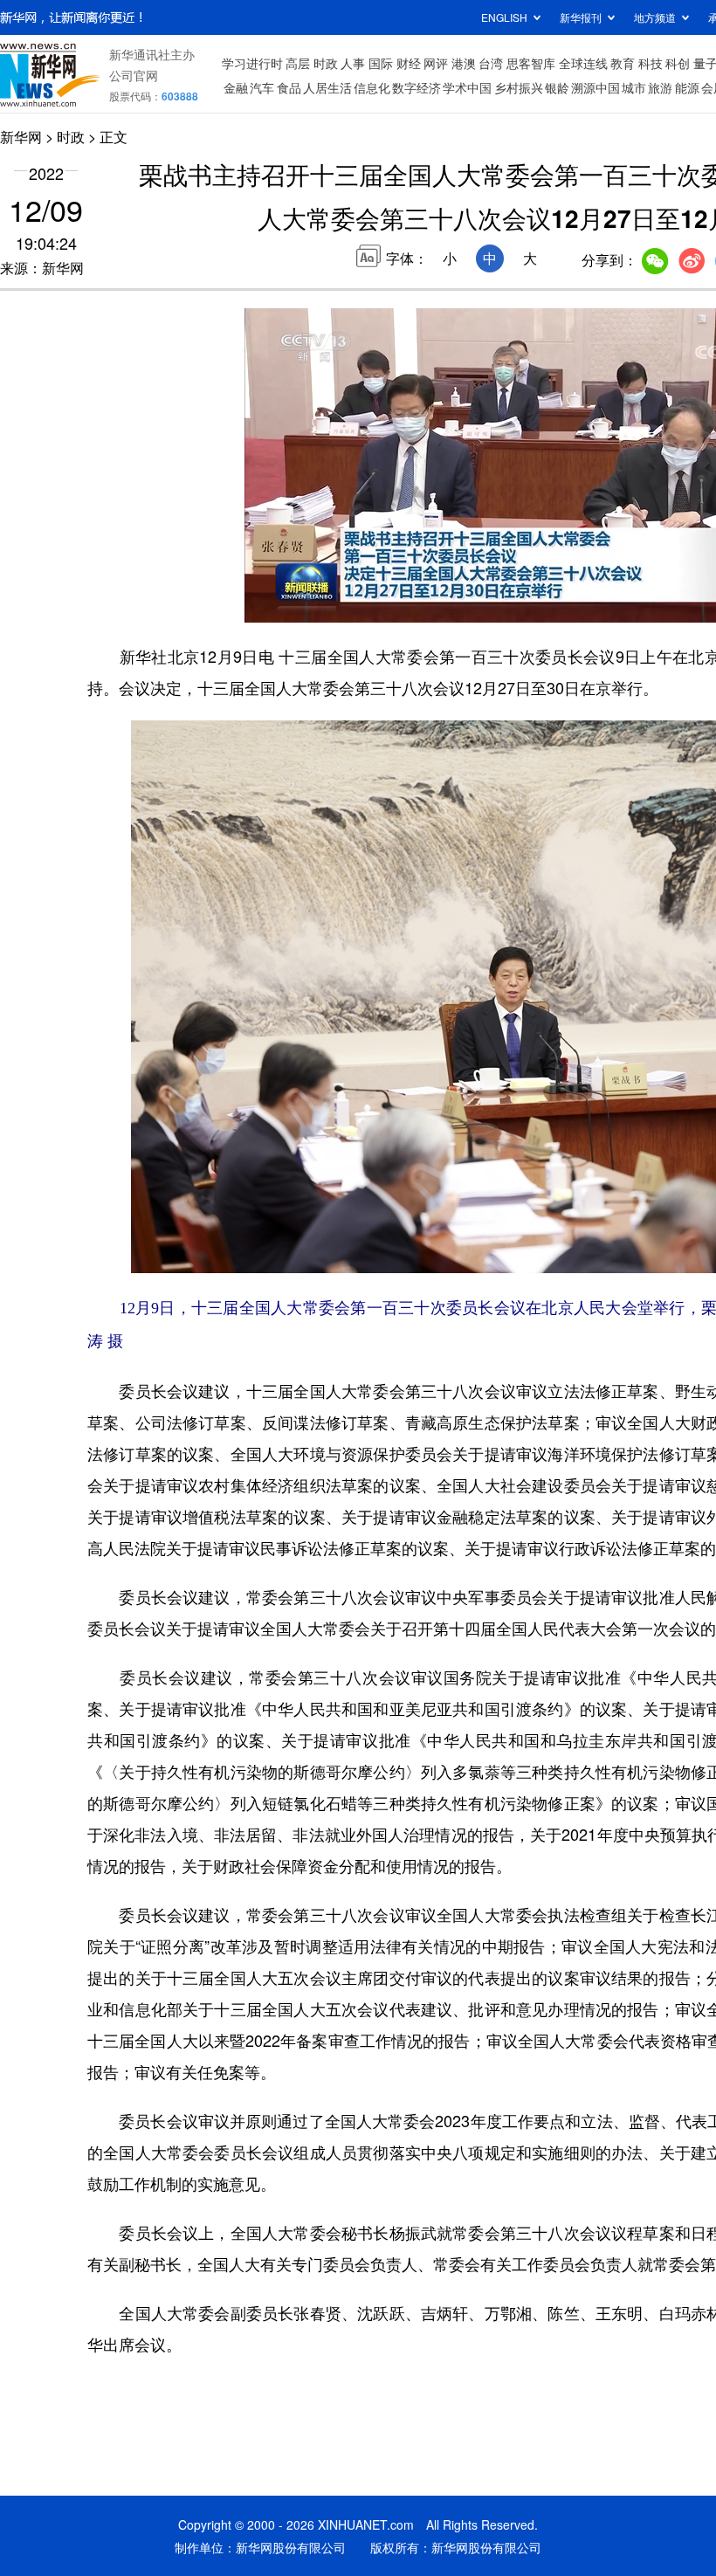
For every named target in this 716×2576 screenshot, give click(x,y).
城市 (634, 87)
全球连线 (583, 63)
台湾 (491, 63)
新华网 (21, 137)
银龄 (557, 87)
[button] (259, 603)
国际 (381, 63)
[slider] (310, 584)
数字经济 (417, 87)
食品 (289, 87)
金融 (236, 87)
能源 (687, 87)
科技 (651, 63)
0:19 (293, 605)
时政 (326, 63)
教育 (623, 63)
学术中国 (467, 87)
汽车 (262, 87)
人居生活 (327, 87)
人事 (353, 63)
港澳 (464, 63)
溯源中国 (596, 87)
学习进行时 (252, 63)
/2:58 (320, 605)
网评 (436, 63)
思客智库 (531, 63)
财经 (409, 63)
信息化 (372, 87)
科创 (678, 63)
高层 (298, 63)
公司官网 (134, 75)
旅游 (660, 87)
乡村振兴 (519, 87)
